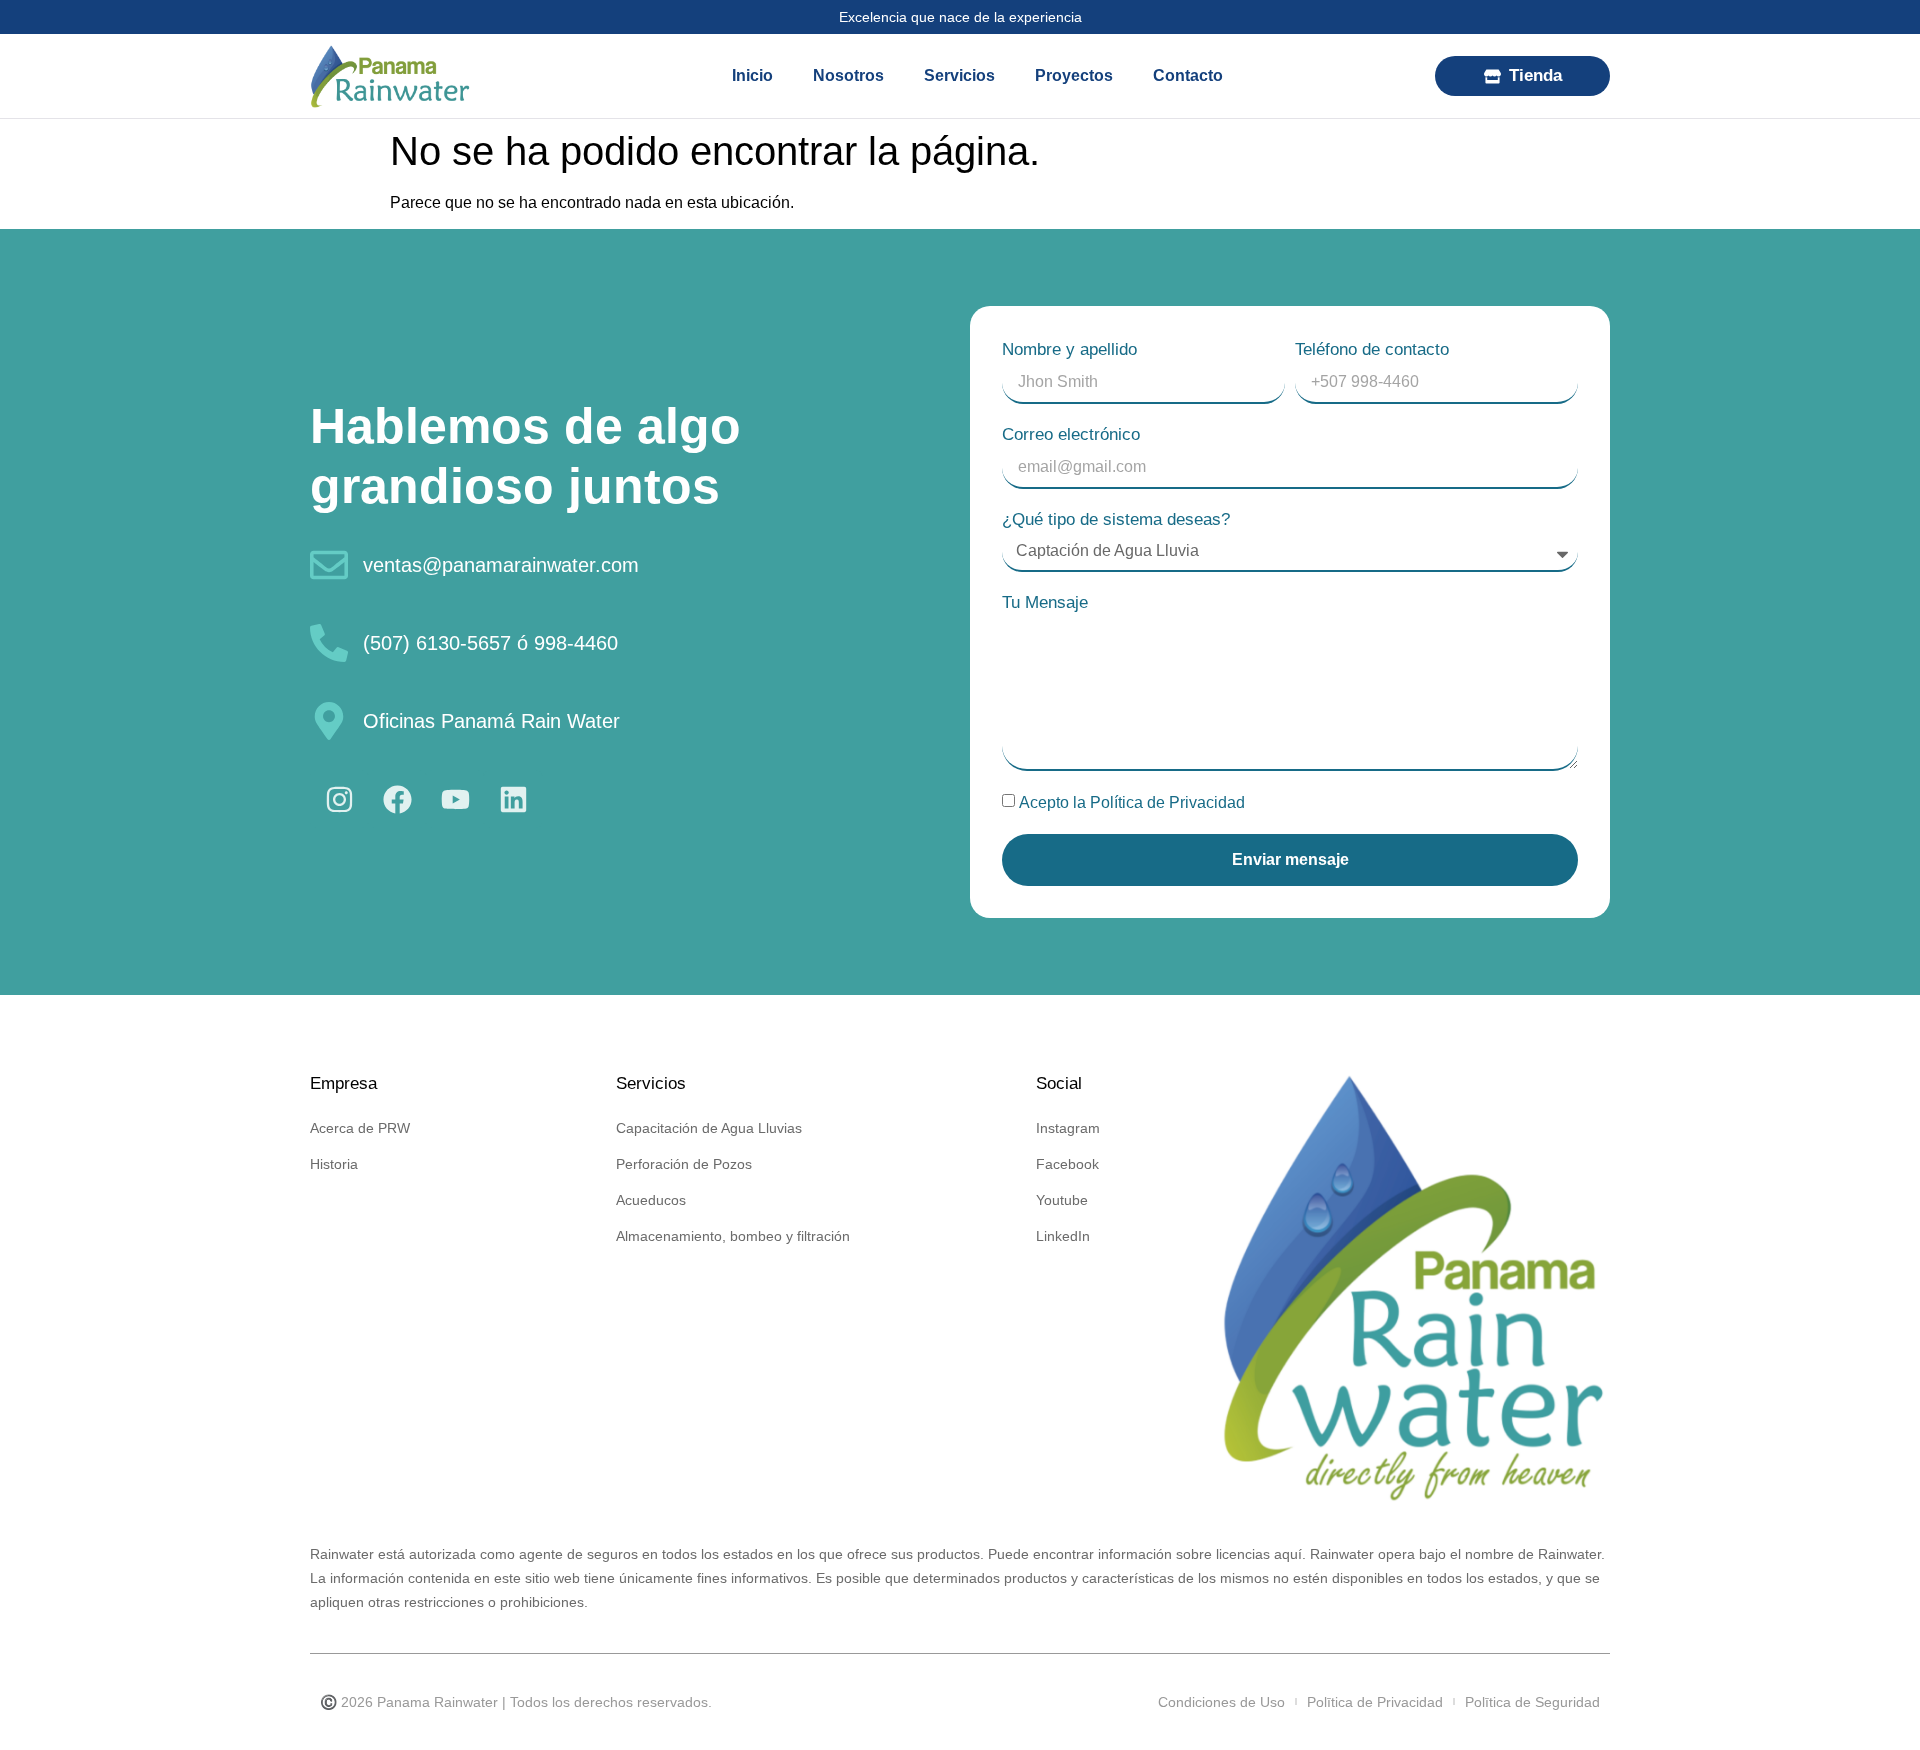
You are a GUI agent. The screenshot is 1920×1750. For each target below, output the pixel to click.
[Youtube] (455, 799)
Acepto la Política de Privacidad (1132, 802)
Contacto (1188, 75)
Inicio (752, 75)
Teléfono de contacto (1372, 349)
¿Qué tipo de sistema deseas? (1116, 519)
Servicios (959, 75)
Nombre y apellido (1069, 349)
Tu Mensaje (1045, 602)
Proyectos (1074, 75)
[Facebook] (397, 799)
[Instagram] (339, 799)
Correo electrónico (1071, 434)
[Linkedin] (513, 799)
